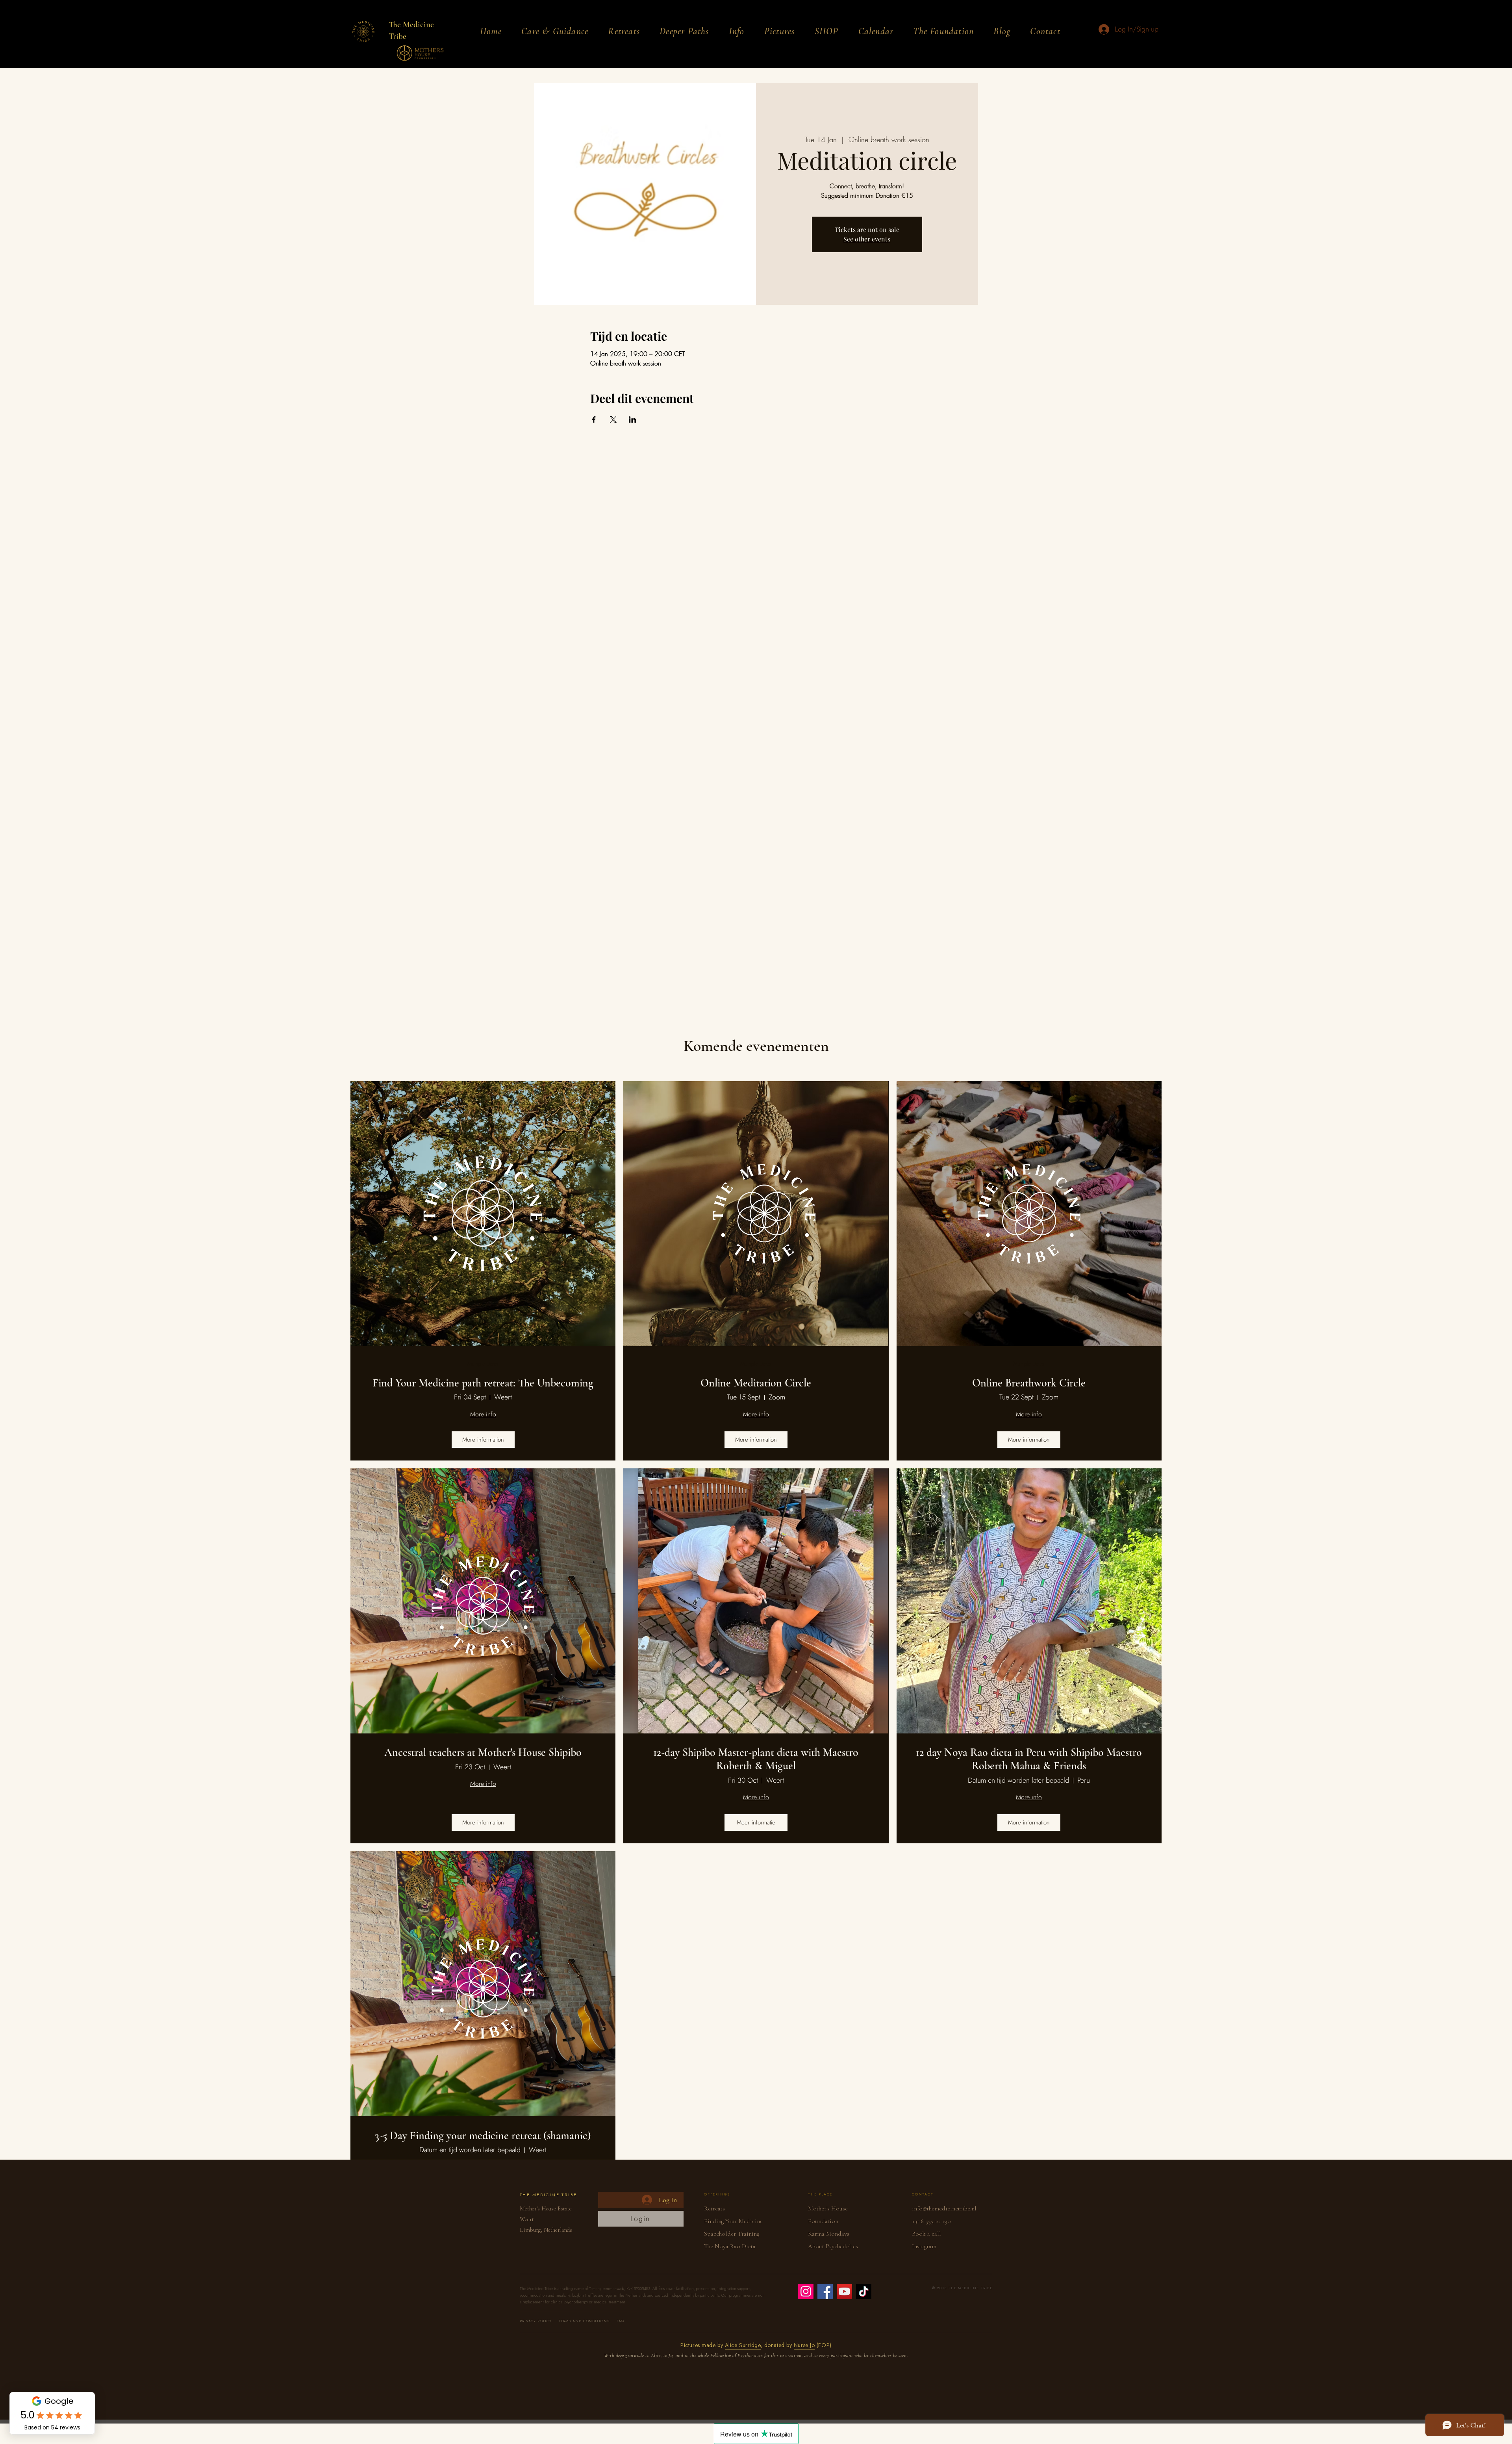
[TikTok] (864, 2291)
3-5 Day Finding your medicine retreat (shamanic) (483, 2136)
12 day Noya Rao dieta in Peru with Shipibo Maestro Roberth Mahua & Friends (1029, 1759)
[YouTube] (844, 2291)
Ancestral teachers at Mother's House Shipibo (483, 1753)
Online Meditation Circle (756, 1383)
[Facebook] (825, 2291)
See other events (867, 239)
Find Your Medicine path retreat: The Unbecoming (483, 1383)
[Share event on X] (613, 419)
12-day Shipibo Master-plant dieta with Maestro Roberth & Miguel (756, 1759)
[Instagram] (806, 2291)
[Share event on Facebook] (594, 419)
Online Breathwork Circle (1029, 1383)
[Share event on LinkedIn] (633, 419)
